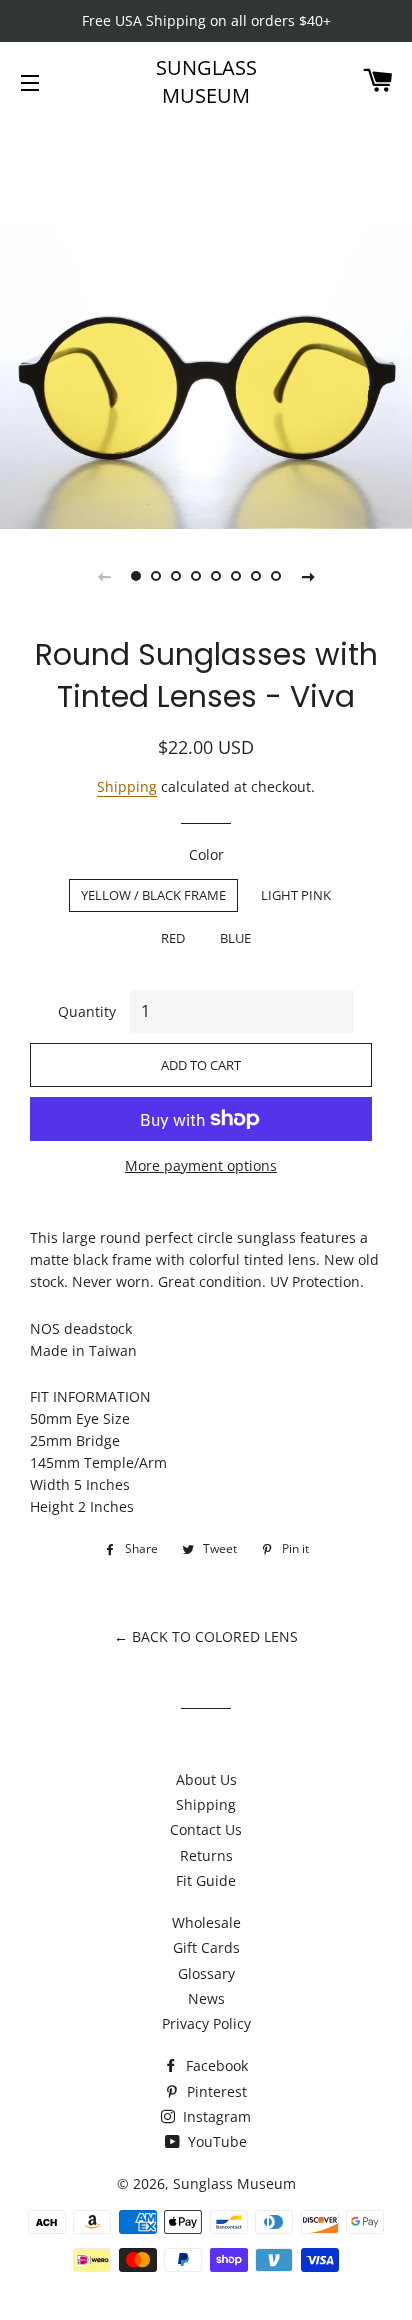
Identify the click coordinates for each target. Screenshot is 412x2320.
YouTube (215, 2141)
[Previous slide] (104, 576)
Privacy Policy (206, 2023)
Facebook (215, 2065)
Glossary (206, 1973)
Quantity (87, 1011)
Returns (206, 1855)
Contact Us (206, 1829)
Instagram (215, 2116)
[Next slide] (308, 576)
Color (206, 854)
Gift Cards (206, 1947)
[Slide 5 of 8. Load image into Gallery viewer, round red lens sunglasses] (216, 576)
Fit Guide (206, 1880)
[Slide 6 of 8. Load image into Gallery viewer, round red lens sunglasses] (236, 576)
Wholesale (206, 1922)
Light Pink (296, 895)
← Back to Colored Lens (206, 1636)
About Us (206, 1779)
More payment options (201, 1165)
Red (173, 938)
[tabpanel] (206, 323)
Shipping (127, 786)
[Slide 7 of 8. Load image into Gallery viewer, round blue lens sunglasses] (256, 576)
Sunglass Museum (206, 81)
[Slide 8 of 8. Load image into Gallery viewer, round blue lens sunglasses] (276, 576)
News (206, 1998)
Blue (235, 938)
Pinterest (215, 2091)
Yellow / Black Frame (153, 895)
